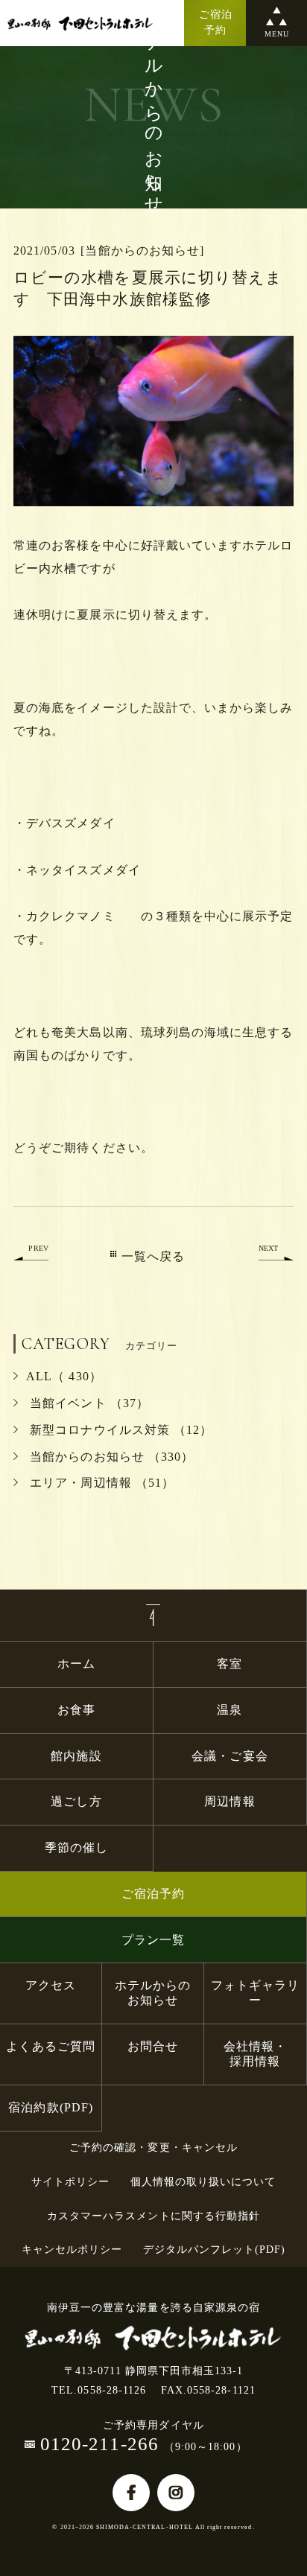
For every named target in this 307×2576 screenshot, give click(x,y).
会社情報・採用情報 (255, 2054)
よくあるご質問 (50, 2046)
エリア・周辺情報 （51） (100, 1483)
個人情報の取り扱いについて (203, 2182)
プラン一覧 (153, 1940)
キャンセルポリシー (72, 2250)
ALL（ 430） (64, 1376)
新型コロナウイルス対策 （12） (119, 1430)
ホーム (76, 1664)
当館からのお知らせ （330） (110, 1457)
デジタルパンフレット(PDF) (215, 2250)
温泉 (230, 1710)
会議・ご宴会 (230, 1756)
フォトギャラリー (255, 1993)
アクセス (51, 1985)
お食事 (76, 1710)
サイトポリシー (70, 2182)
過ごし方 (76, 1801)
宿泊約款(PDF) (50, 2107)
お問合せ (153, 2046)
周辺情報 (230, 1801)
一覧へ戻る (153, 1256)
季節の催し (76, 1847)
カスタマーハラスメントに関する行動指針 (153, 2216)
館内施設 (82, 1756)
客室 (230, 1664)
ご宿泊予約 (153, 1894)
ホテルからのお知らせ (153, 1993)
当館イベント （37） (87, 1403)
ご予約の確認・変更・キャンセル (153, 2148)
